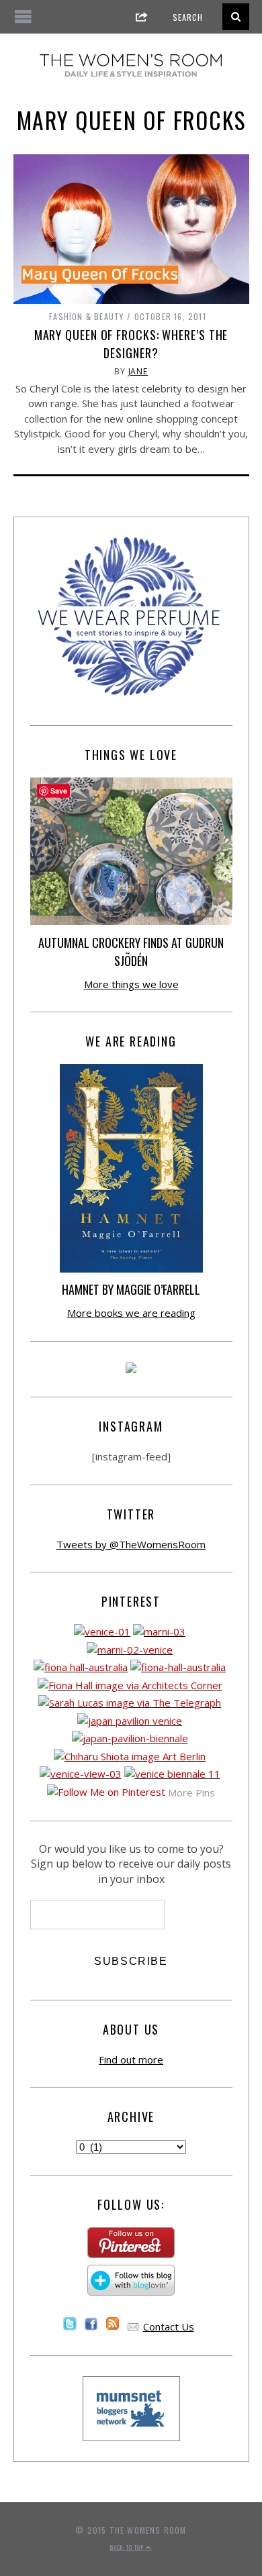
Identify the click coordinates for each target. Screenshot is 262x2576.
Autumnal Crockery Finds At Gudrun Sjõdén (131, 952)
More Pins (191, 1792)
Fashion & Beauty (86, 316)
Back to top (128, 2547)
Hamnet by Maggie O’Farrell (131, 1289)
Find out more (131, 2059)
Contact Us (169, 2326)
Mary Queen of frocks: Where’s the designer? (131, 344)
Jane (138, 371)
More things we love (131, 984)
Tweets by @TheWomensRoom (131, 1544)
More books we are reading (131, 1313)
